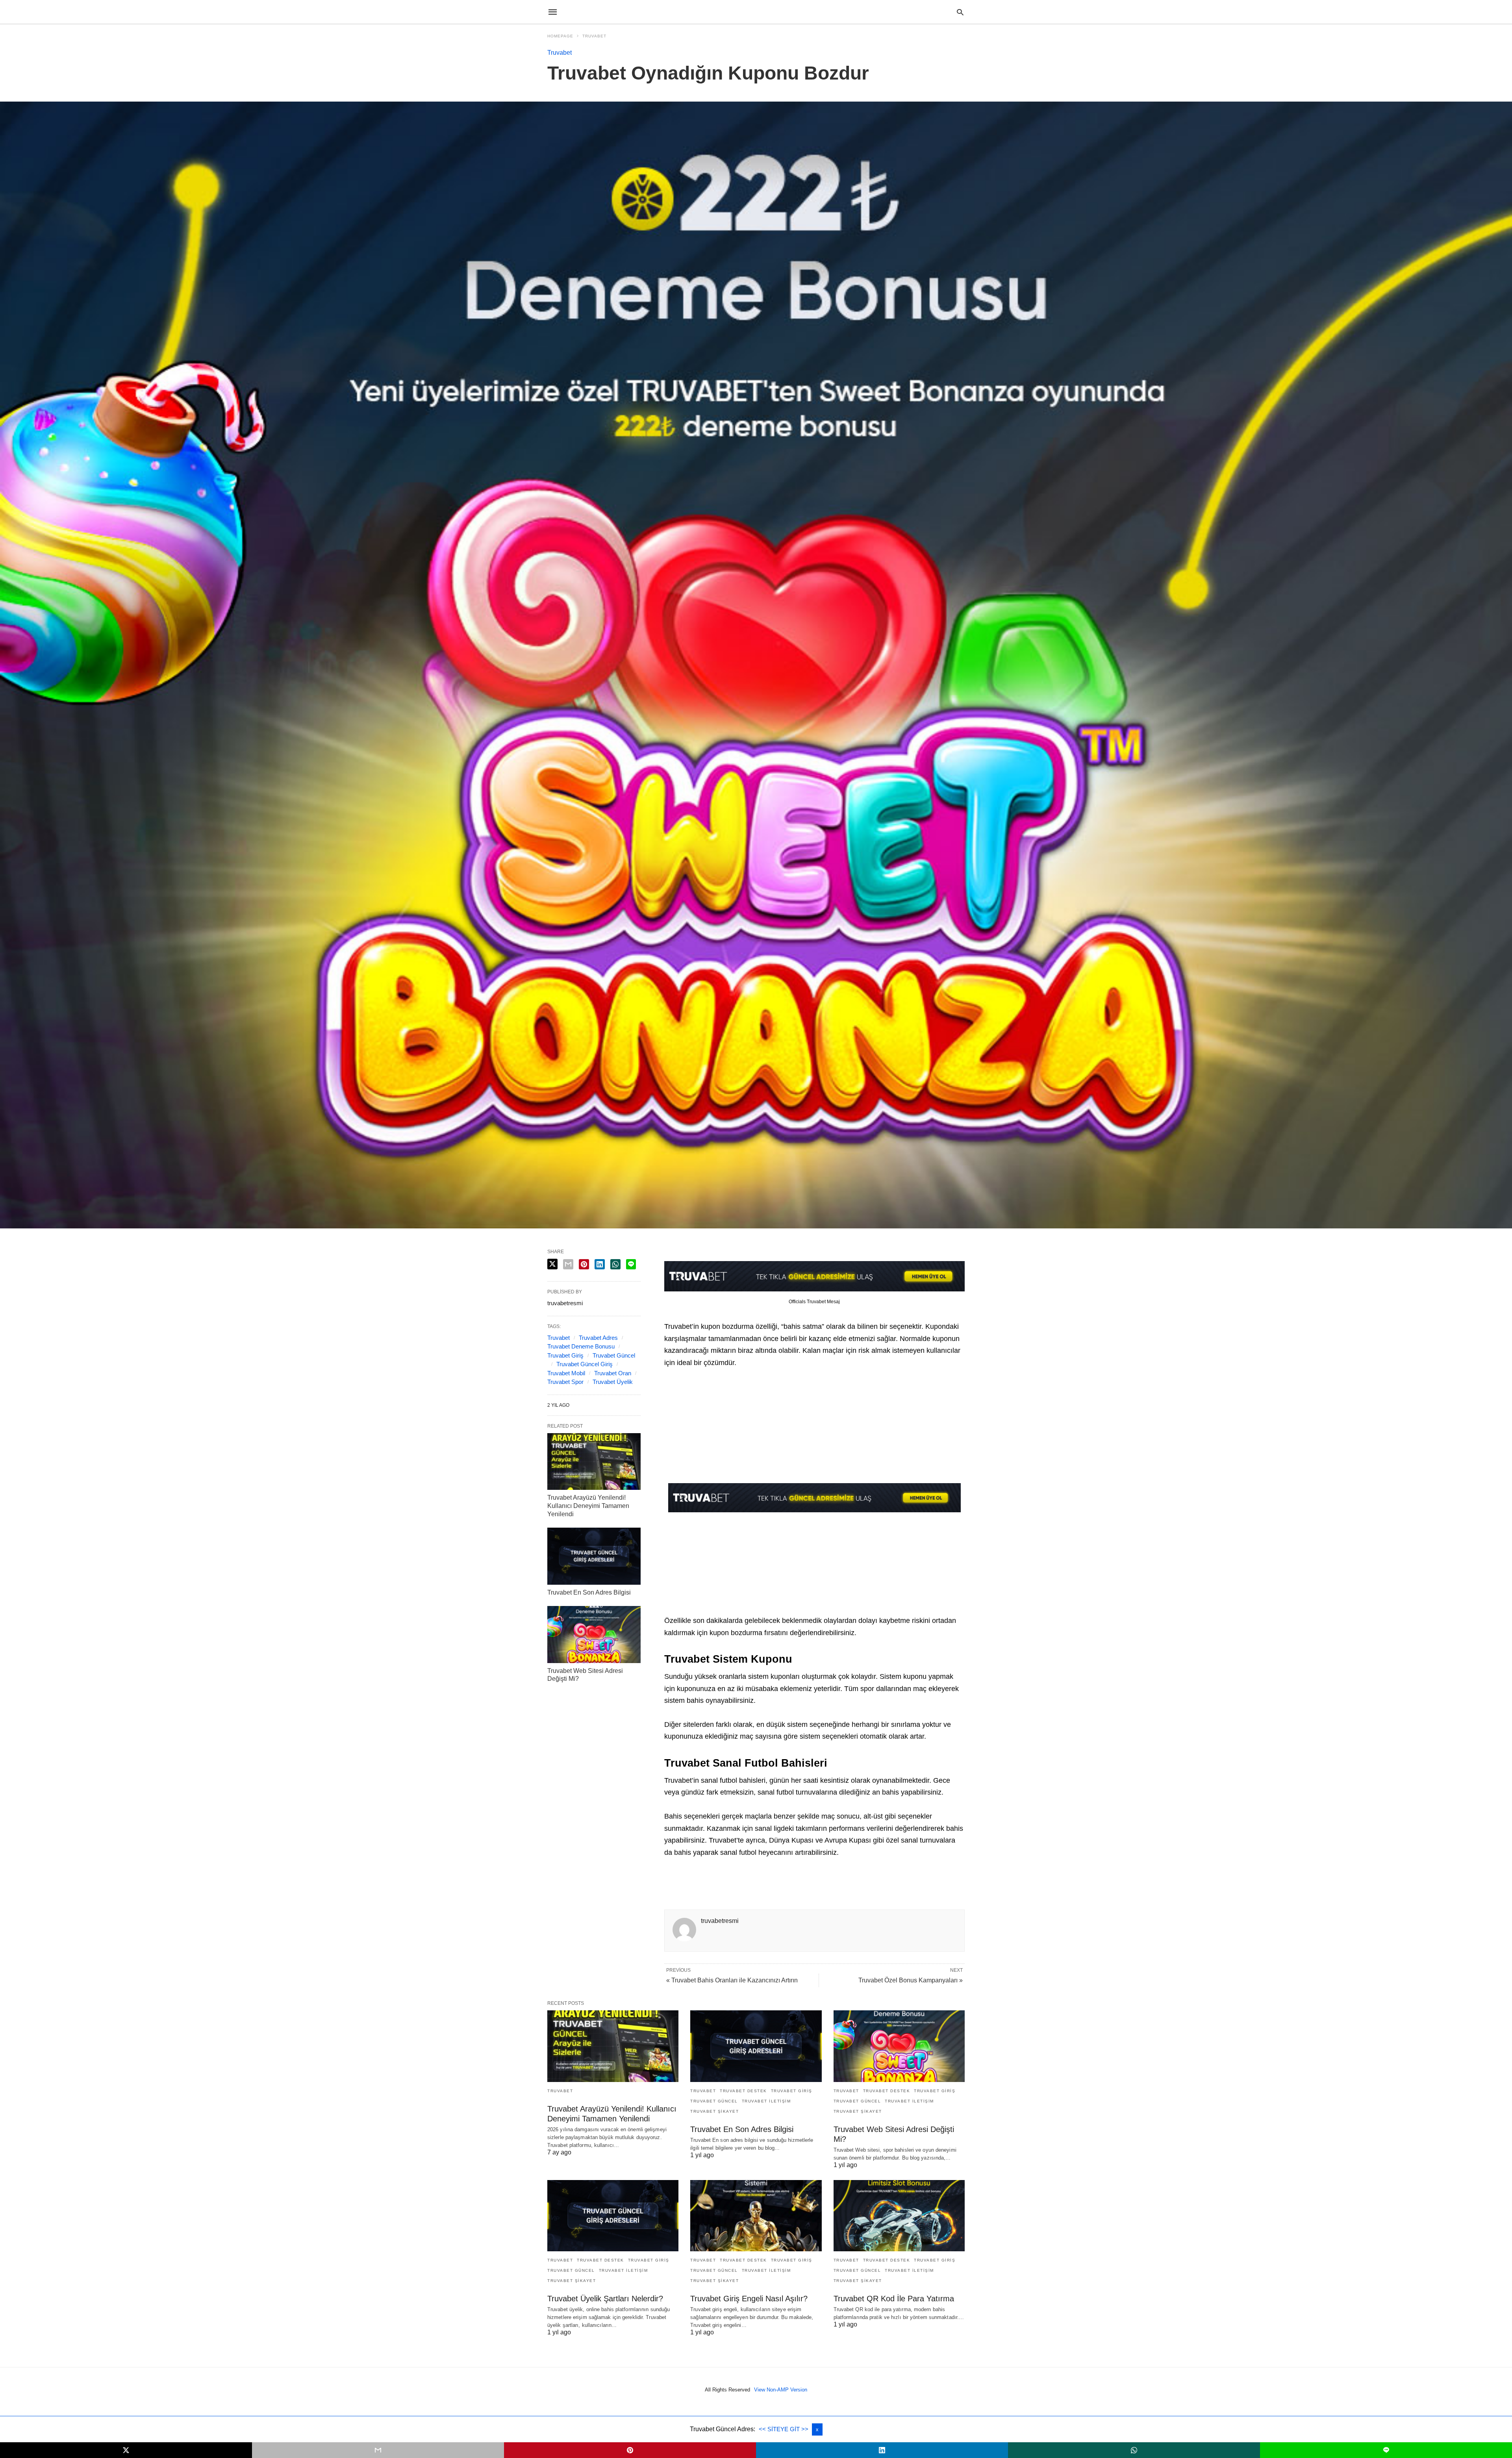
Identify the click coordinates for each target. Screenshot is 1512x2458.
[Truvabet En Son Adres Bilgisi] (594, 1556)
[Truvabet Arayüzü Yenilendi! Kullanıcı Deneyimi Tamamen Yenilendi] (594, 1461)
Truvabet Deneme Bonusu (581, 1346)
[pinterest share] (584, 1264)
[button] (814, 1498)
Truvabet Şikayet (714, 2111)
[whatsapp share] (615, 1264)
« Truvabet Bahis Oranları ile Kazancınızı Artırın (732, 1980)
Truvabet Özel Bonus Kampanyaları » (911, 1980)
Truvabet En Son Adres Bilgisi (589, 1592)
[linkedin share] (600, 1264)
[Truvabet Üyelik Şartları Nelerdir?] (613, 2216)
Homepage (560, 36)
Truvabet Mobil (566, 1373)
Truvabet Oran (613, 1373)
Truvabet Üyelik (613, 1382)
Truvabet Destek (743, 2091)
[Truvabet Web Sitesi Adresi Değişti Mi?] (594, 1634)
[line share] (631, 1264)
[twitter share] (552, 1264)
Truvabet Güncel (614, 1355)
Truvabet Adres (598, 1338)
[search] (960, 12)
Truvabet (594, 36)
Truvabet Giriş (565, 1355)
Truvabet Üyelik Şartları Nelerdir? (605, 2299)
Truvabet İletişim (766, 2101)
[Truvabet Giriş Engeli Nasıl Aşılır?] (756, 2216)
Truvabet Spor (565, 1382)
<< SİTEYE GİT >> (784, 2429)
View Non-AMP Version (781, 2390)
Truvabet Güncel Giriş (585, 1364)
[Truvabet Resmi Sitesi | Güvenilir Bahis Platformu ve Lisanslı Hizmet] (756, 12)
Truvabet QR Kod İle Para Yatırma (894, 2299)
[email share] (568, 1264)
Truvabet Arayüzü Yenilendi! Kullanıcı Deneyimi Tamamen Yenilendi (588, 1506)
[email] (378, 2450)
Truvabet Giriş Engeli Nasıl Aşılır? (749, 2299)
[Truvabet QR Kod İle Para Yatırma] (899, 2216)
